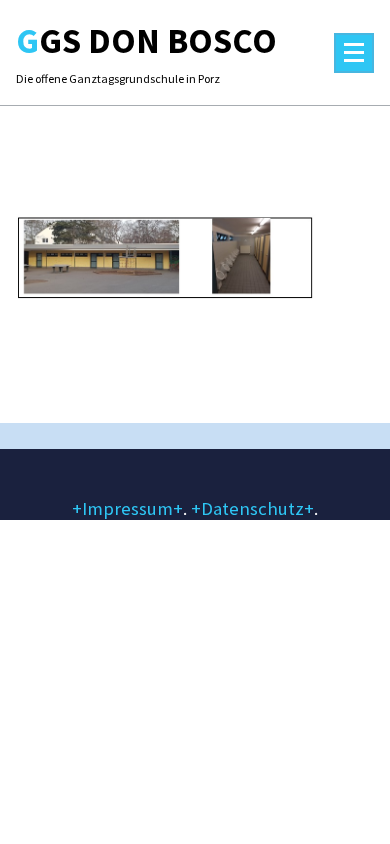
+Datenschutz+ (252, 508)
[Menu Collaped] (354, 53)
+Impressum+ (127, 508)
